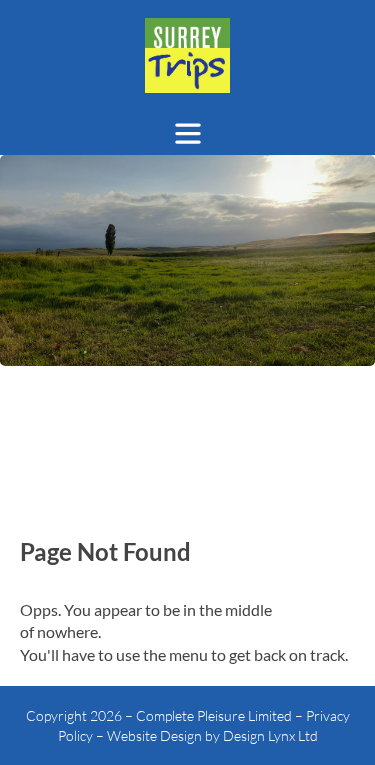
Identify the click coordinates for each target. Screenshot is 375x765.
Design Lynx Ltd (270, 735)
